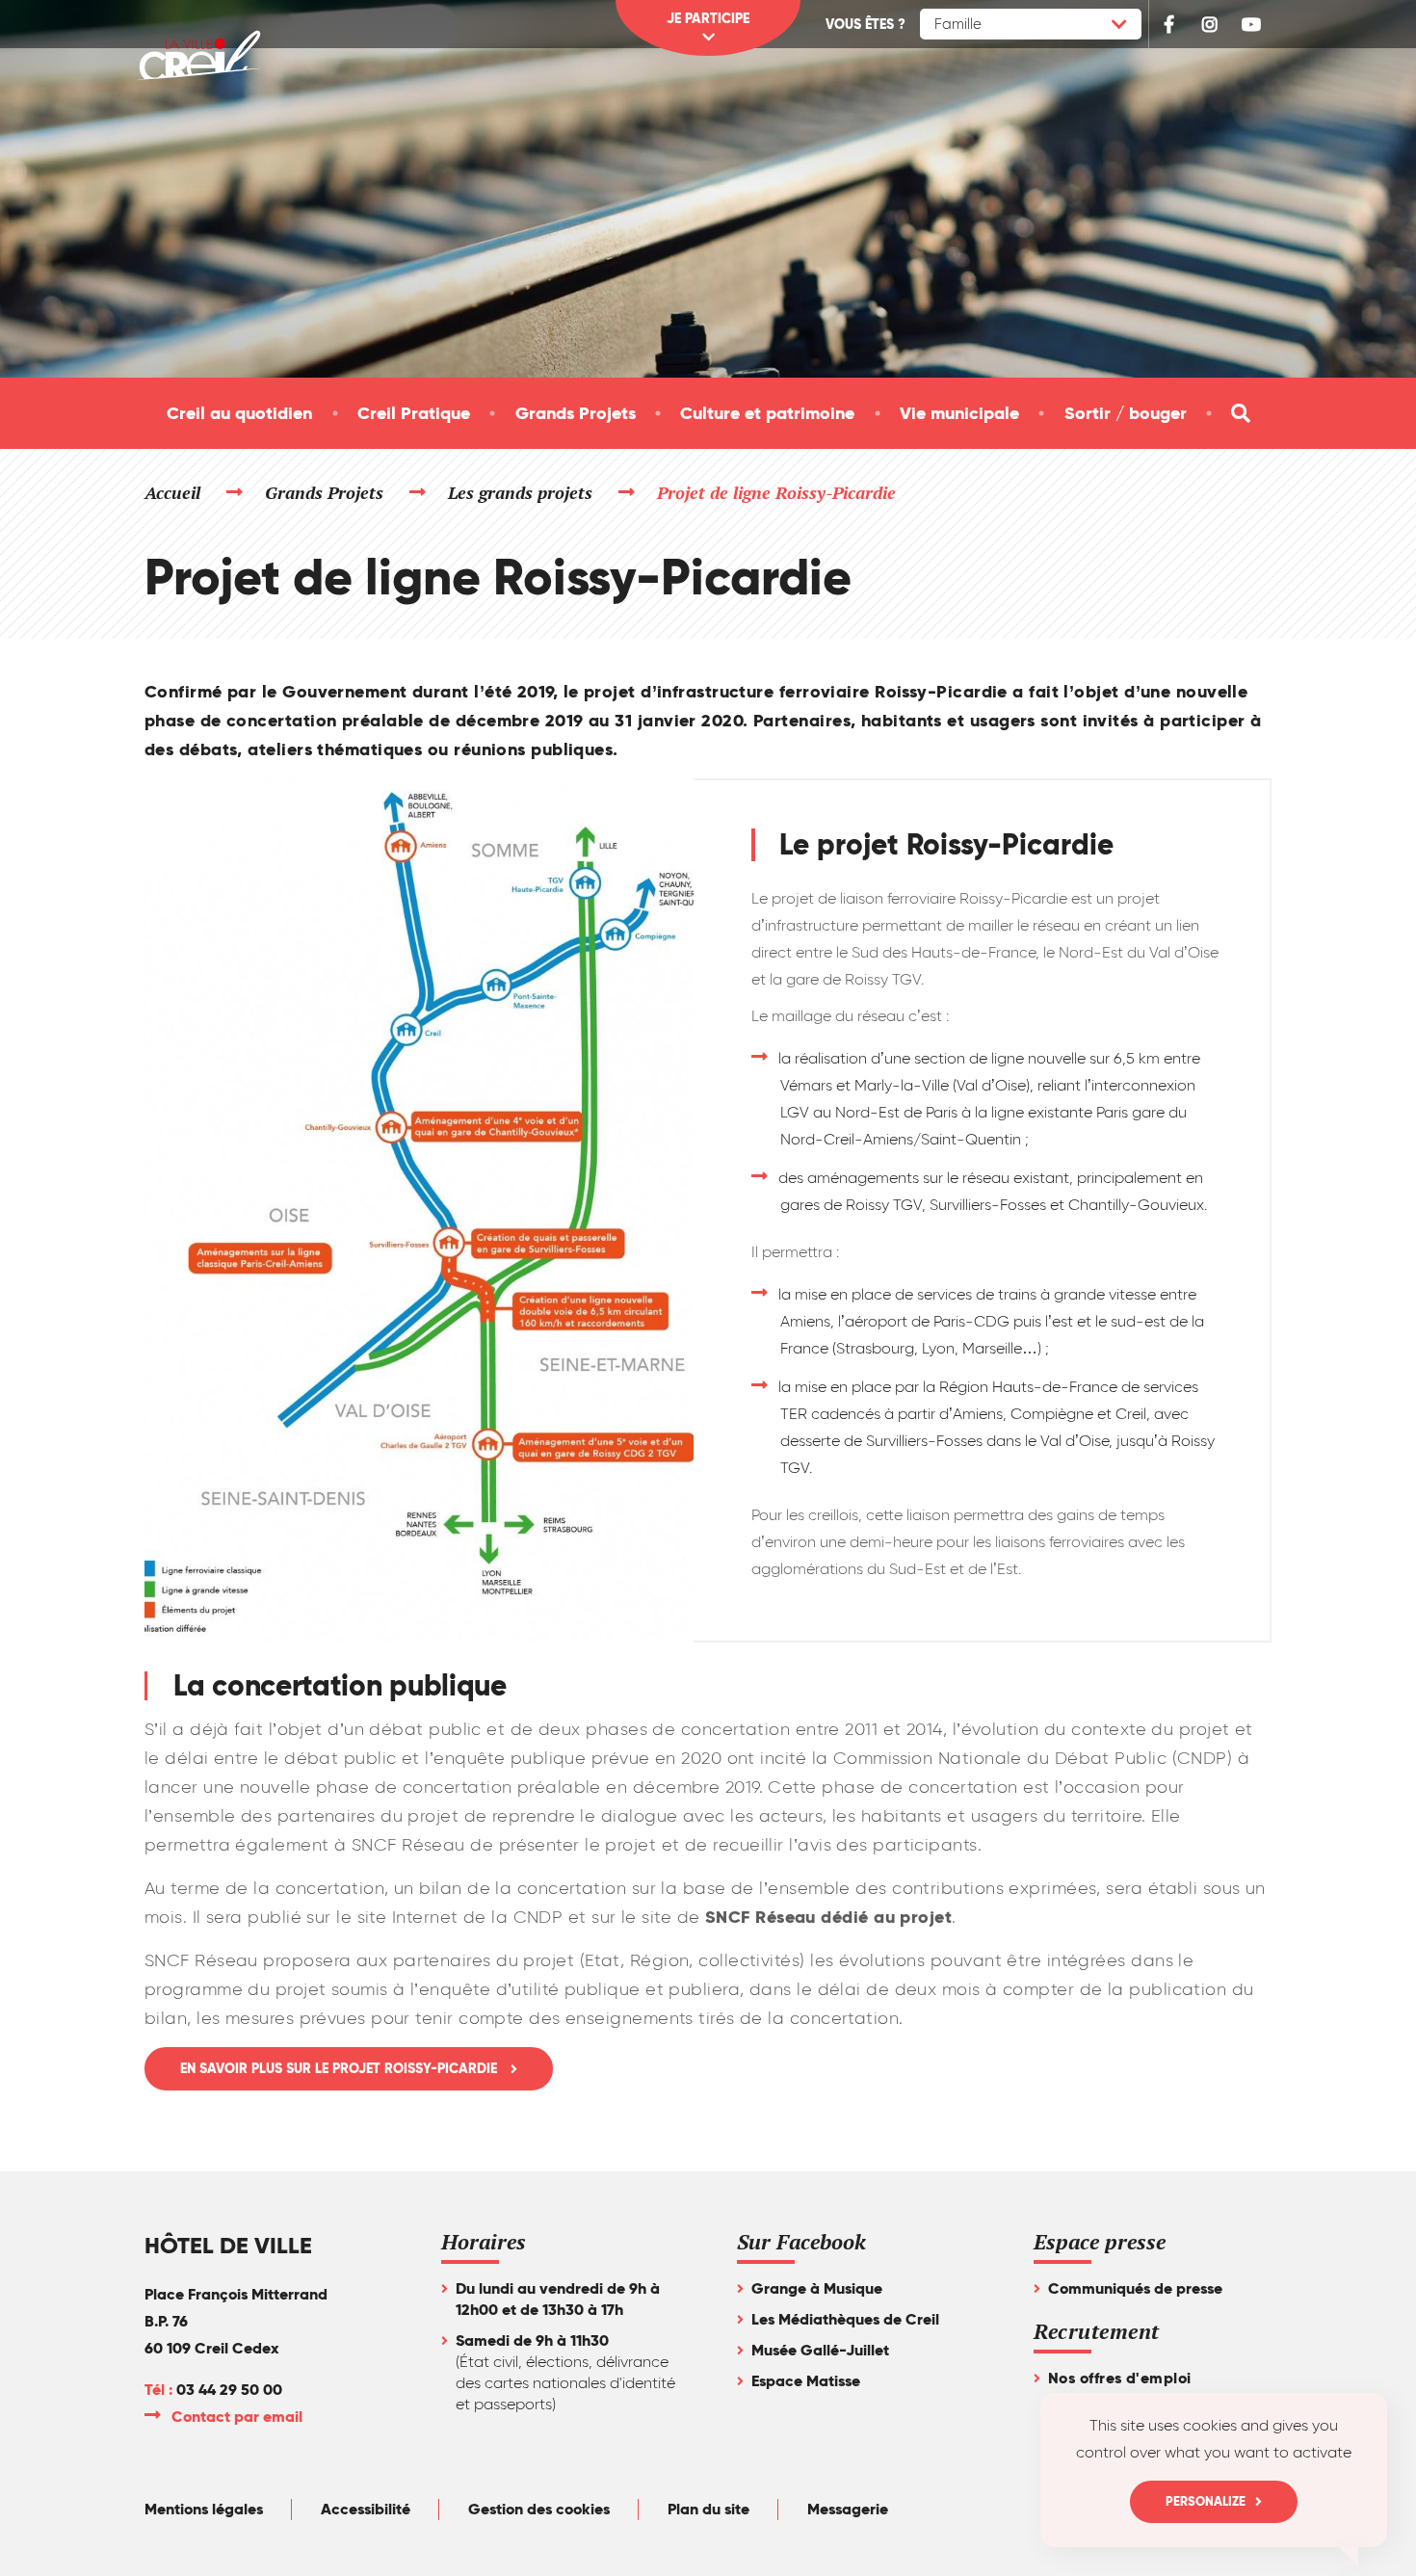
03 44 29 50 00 (229, 2390)
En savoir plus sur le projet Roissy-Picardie (341, 2069)
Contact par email (238, 2417)
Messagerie (848, 2509)
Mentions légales (204, 2509)
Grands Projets (325, 492)
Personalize (1206, 2501)
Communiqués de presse (1135, 2288)
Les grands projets (521, 492)
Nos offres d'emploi (1120, 2378)
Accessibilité (366, 2509)
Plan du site (708, 2509)
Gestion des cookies (539, 2509)
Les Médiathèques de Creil (845, 2319)
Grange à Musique (817, 2288)
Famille (958, 24)
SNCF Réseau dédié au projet (828, 1917)
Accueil (172, 492)
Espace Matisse (806, 2381)
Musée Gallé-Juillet (820, 2350)
